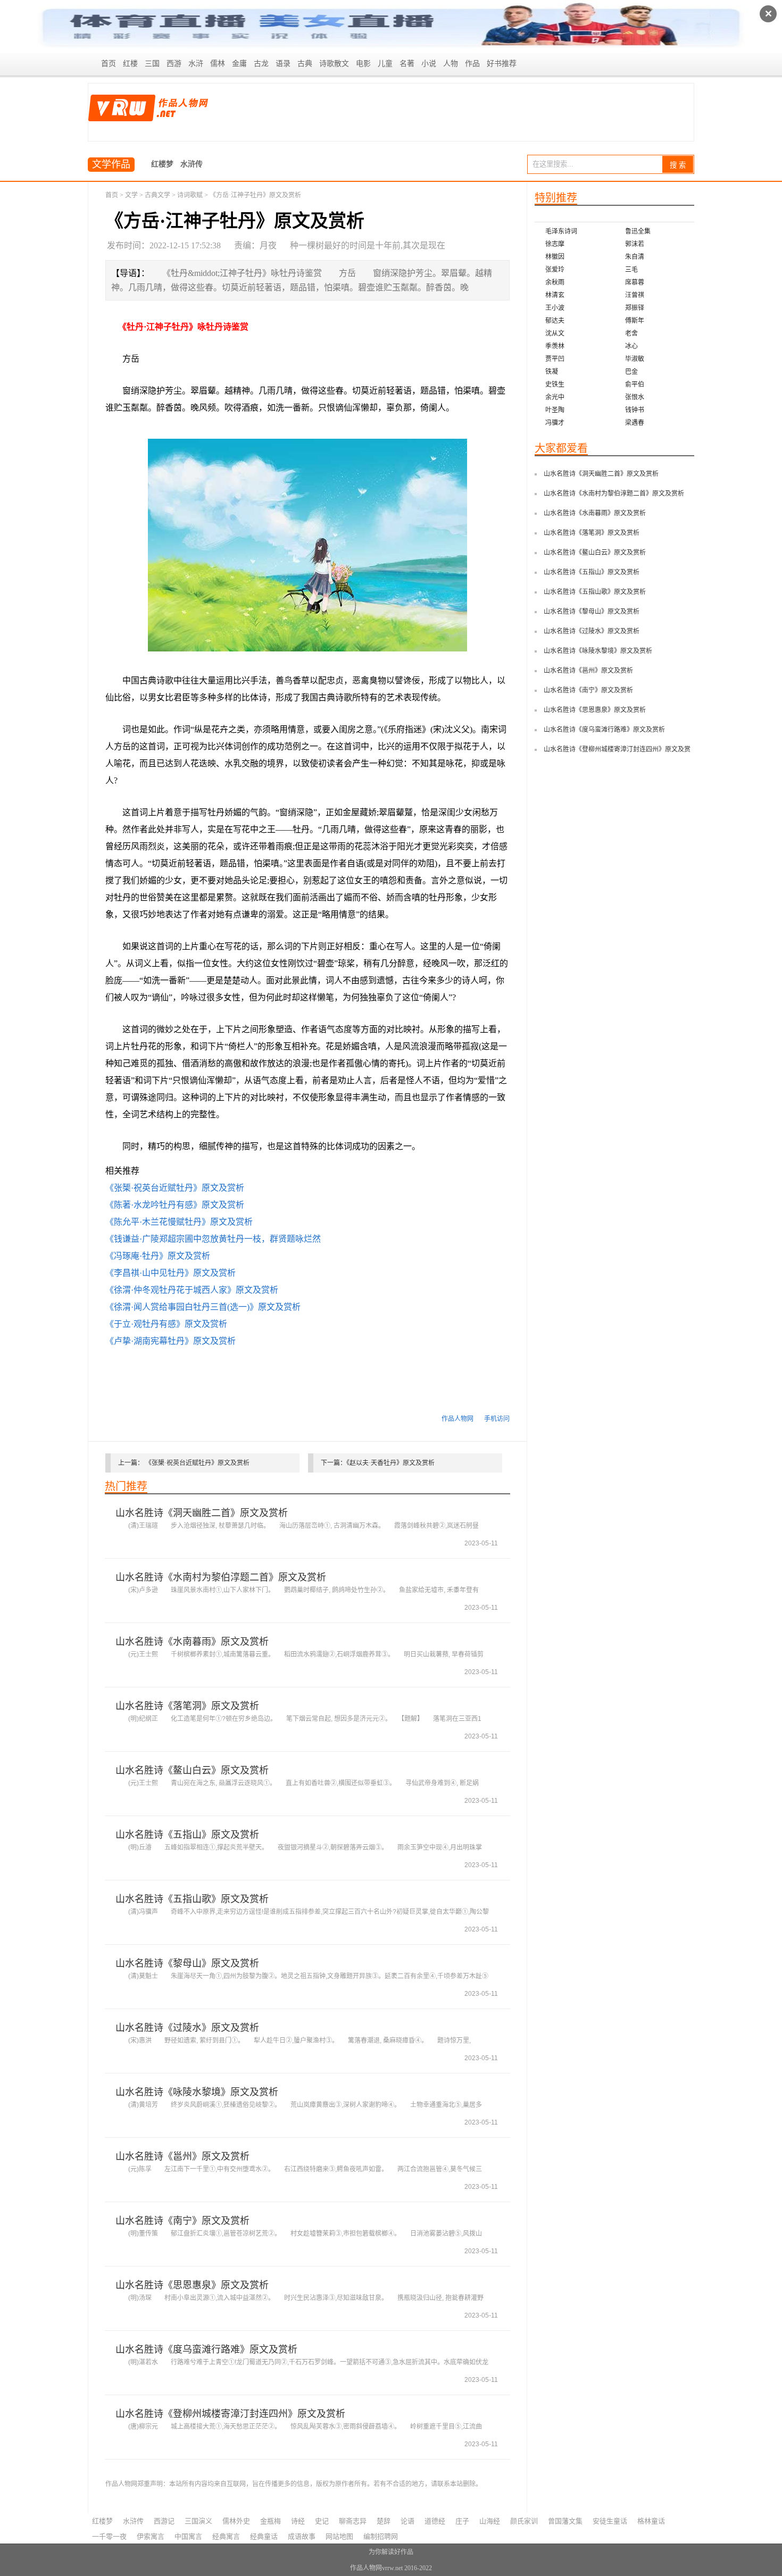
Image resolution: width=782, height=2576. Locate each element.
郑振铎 (635, 308)
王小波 (555, 308)
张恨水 (635, 397)
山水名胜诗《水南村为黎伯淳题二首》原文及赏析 (221, 1577)
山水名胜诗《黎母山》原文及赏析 (187, 1963)
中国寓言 (188, 2536)
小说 (429, 64)
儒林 (218, 64)
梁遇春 (635, 423)
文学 (131, 195)
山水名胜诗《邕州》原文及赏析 (182, 2156)
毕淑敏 (635, 359)
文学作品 (111, 164)
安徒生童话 (610, 2521)
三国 (152, 64)
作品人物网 (457, 1419)
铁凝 (552, 372)
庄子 (462, 2521)
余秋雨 (555, 282)
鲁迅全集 (638, 231)
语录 (283, 64)
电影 (363, 64)
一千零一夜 (109, 2536)
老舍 (631, 333)
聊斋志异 (353, 2521)
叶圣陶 (555, 410)
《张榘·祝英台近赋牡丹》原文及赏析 (175, 1188)
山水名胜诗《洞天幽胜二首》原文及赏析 (202, 1513)
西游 (174, 64)
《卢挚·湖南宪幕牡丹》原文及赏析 (170, 1341)
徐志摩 (555, 244)
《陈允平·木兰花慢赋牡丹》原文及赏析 (179, 1222)
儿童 (385, 64)
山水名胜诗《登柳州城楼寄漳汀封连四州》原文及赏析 (230, 2414)
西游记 (164, 2521)
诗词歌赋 (190, 195)
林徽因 (555, 257)
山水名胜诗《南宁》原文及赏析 (182, 2221)
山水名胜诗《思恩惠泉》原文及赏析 (192, 2285)
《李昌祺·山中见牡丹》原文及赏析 (170, 1273)
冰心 (631, 346)
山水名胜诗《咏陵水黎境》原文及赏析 (197, 2092)
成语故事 (302, 2536)
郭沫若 (635, 244)
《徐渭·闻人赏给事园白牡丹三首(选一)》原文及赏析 (203, 1307)
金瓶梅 (271, 2521)
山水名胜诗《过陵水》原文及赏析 (187, 2028)
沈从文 (555, 333)
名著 (407, 64)
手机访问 (497, 1419)
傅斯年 (635, 321)
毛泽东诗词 (561, 231)
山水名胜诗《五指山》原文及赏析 (187, 1835)
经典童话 (264, 2536)
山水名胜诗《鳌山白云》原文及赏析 (192, 1770)
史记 (322, 2521)
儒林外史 (236, 2521)
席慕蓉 (635, 282)
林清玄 (555, 295)
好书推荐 (502, 64)
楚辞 (384, 2521)
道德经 (435, 2521)
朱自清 (635, 257)
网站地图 (339, 2536)
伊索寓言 (151, 2536)
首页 (109, 64)
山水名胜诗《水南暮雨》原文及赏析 (192, 1642)
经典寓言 (226, 2536)
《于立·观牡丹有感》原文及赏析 (166, 1324)
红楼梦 (162, 164)
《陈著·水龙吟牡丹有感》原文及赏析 (175, 1205)
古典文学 (157, 195)
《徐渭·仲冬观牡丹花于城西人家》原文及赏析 (192, 1290)
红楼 (130, 64)
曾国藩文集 (565, 2521)
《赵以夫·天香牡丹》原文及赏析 (390, 1463)
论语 (407, 2521)
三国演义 (198, 2521)
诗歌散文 (334, 64)
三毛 (631, 270)
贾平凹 (555, 359)
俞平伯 (635, 384)
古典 (305, 64)
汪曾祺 (635, 295)
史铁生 (555, 384)
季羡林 (555, 346)
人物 (451, 64)
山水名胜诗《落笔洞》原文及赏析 (187, 1706)
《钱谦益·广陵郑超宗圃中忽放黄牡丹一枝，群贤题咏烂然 (213, 1239)
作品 (472, 64)
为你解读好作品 (391, 2552)
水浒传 (192, 164)
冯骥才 (555, 423)
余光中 (555, 397)
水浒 (196, 64)
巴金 (631, 372)
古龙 (261, 64)
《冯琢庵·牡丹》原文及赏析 (158, 1256)
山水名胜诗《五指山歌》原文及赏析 (192, 1899)
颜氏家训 (524, 2521)
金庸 (239, 64)
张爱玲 (555, 270)
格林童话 (651, 2521)
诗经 (298, 2521)
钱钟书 (635, 410)
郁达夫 (555, 321)
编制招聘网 (381, 2536)
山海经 (490, 2521)
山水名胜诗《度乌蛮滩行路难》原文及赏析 (206, 2349)
